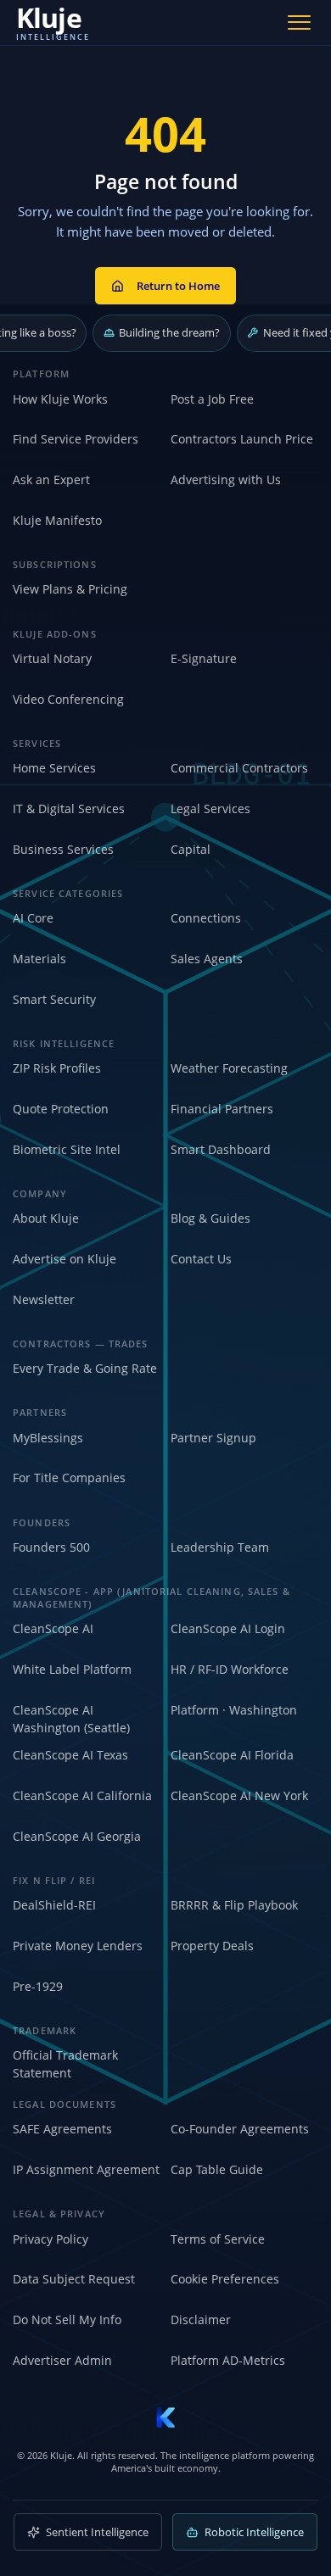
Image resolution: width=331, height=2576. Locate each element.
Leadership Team (220, 1547)
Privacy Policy (50, 2239)
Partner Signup (213, 1438)
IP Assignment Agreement (86, 2169)
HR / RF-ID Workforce (230, 1669)
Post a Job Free (212, 399)
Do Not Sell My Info (67, 2320)
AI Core (33, 918)
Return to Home (178, 286)
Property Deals (212, 1946)
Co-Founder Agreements (240, 2129)
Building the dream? (169, 332)
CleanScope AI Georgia (77, 1836)
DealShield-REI (54, 1905)
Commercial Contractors (239, 768)
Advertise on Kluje (65, 1259)
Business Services (63, 849)
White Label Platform (72, 1669)
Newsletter (44, 1299)
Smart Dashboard (221, 1149)
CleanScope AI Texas (70, 1755)
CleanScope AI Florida (232, 1755)
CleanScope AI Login (228, 1628)
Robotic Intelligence (254, 2532)
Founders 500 (51, 1547)
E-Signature (204, 658)
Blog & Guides (210, 1218)
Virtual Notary (52, 658)
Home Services (54, 768)
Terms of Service (218, 2239)
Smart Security (54, 999)
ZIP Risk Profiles (57, 1068)
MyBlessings (48, 1438)
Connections (206, 918)
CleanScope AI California (82, 1795)
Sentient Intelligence (97, 2532)
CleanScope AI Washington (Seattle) (71, 1719)
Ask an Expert (51, 480)
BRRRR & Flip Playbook (234, 1905)
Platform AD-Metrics (228, 2360)
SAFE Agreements (62, 2129)
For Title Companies (69, 1478)
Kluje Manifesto (57, 520)
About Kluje (46, 1218)
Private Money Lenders (78, 1946)
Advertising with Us (226, 480)
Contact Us (201, 1259)
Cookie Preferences (225, 2279)
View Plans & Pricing (70, 589)
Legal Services (210, 808)
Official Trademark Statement (65, 2064)
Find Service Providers (76, 439)
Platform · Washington (234, 1710)
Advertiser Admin (62, 2360)
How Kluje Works (60, 399)
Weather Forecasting (229, 1068)
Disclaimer (201, 2320)
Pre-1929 (38, 1986)
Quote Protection (61, 1109)
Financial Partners (222, 1109)
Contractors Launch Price (242, 439)
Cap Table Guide (217, 2169)
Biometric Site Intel (67, 1149)
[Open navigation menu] (300, 22)
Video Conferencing (68, 699)
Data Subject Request (74, 2279)
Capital (191, 849)
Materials (39, 959)
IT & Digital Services (69, 808)
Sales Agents (207, 959)
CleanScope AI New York (239, 1795)
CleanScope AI (53, 1628)
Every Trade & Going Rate (85, 1368)
